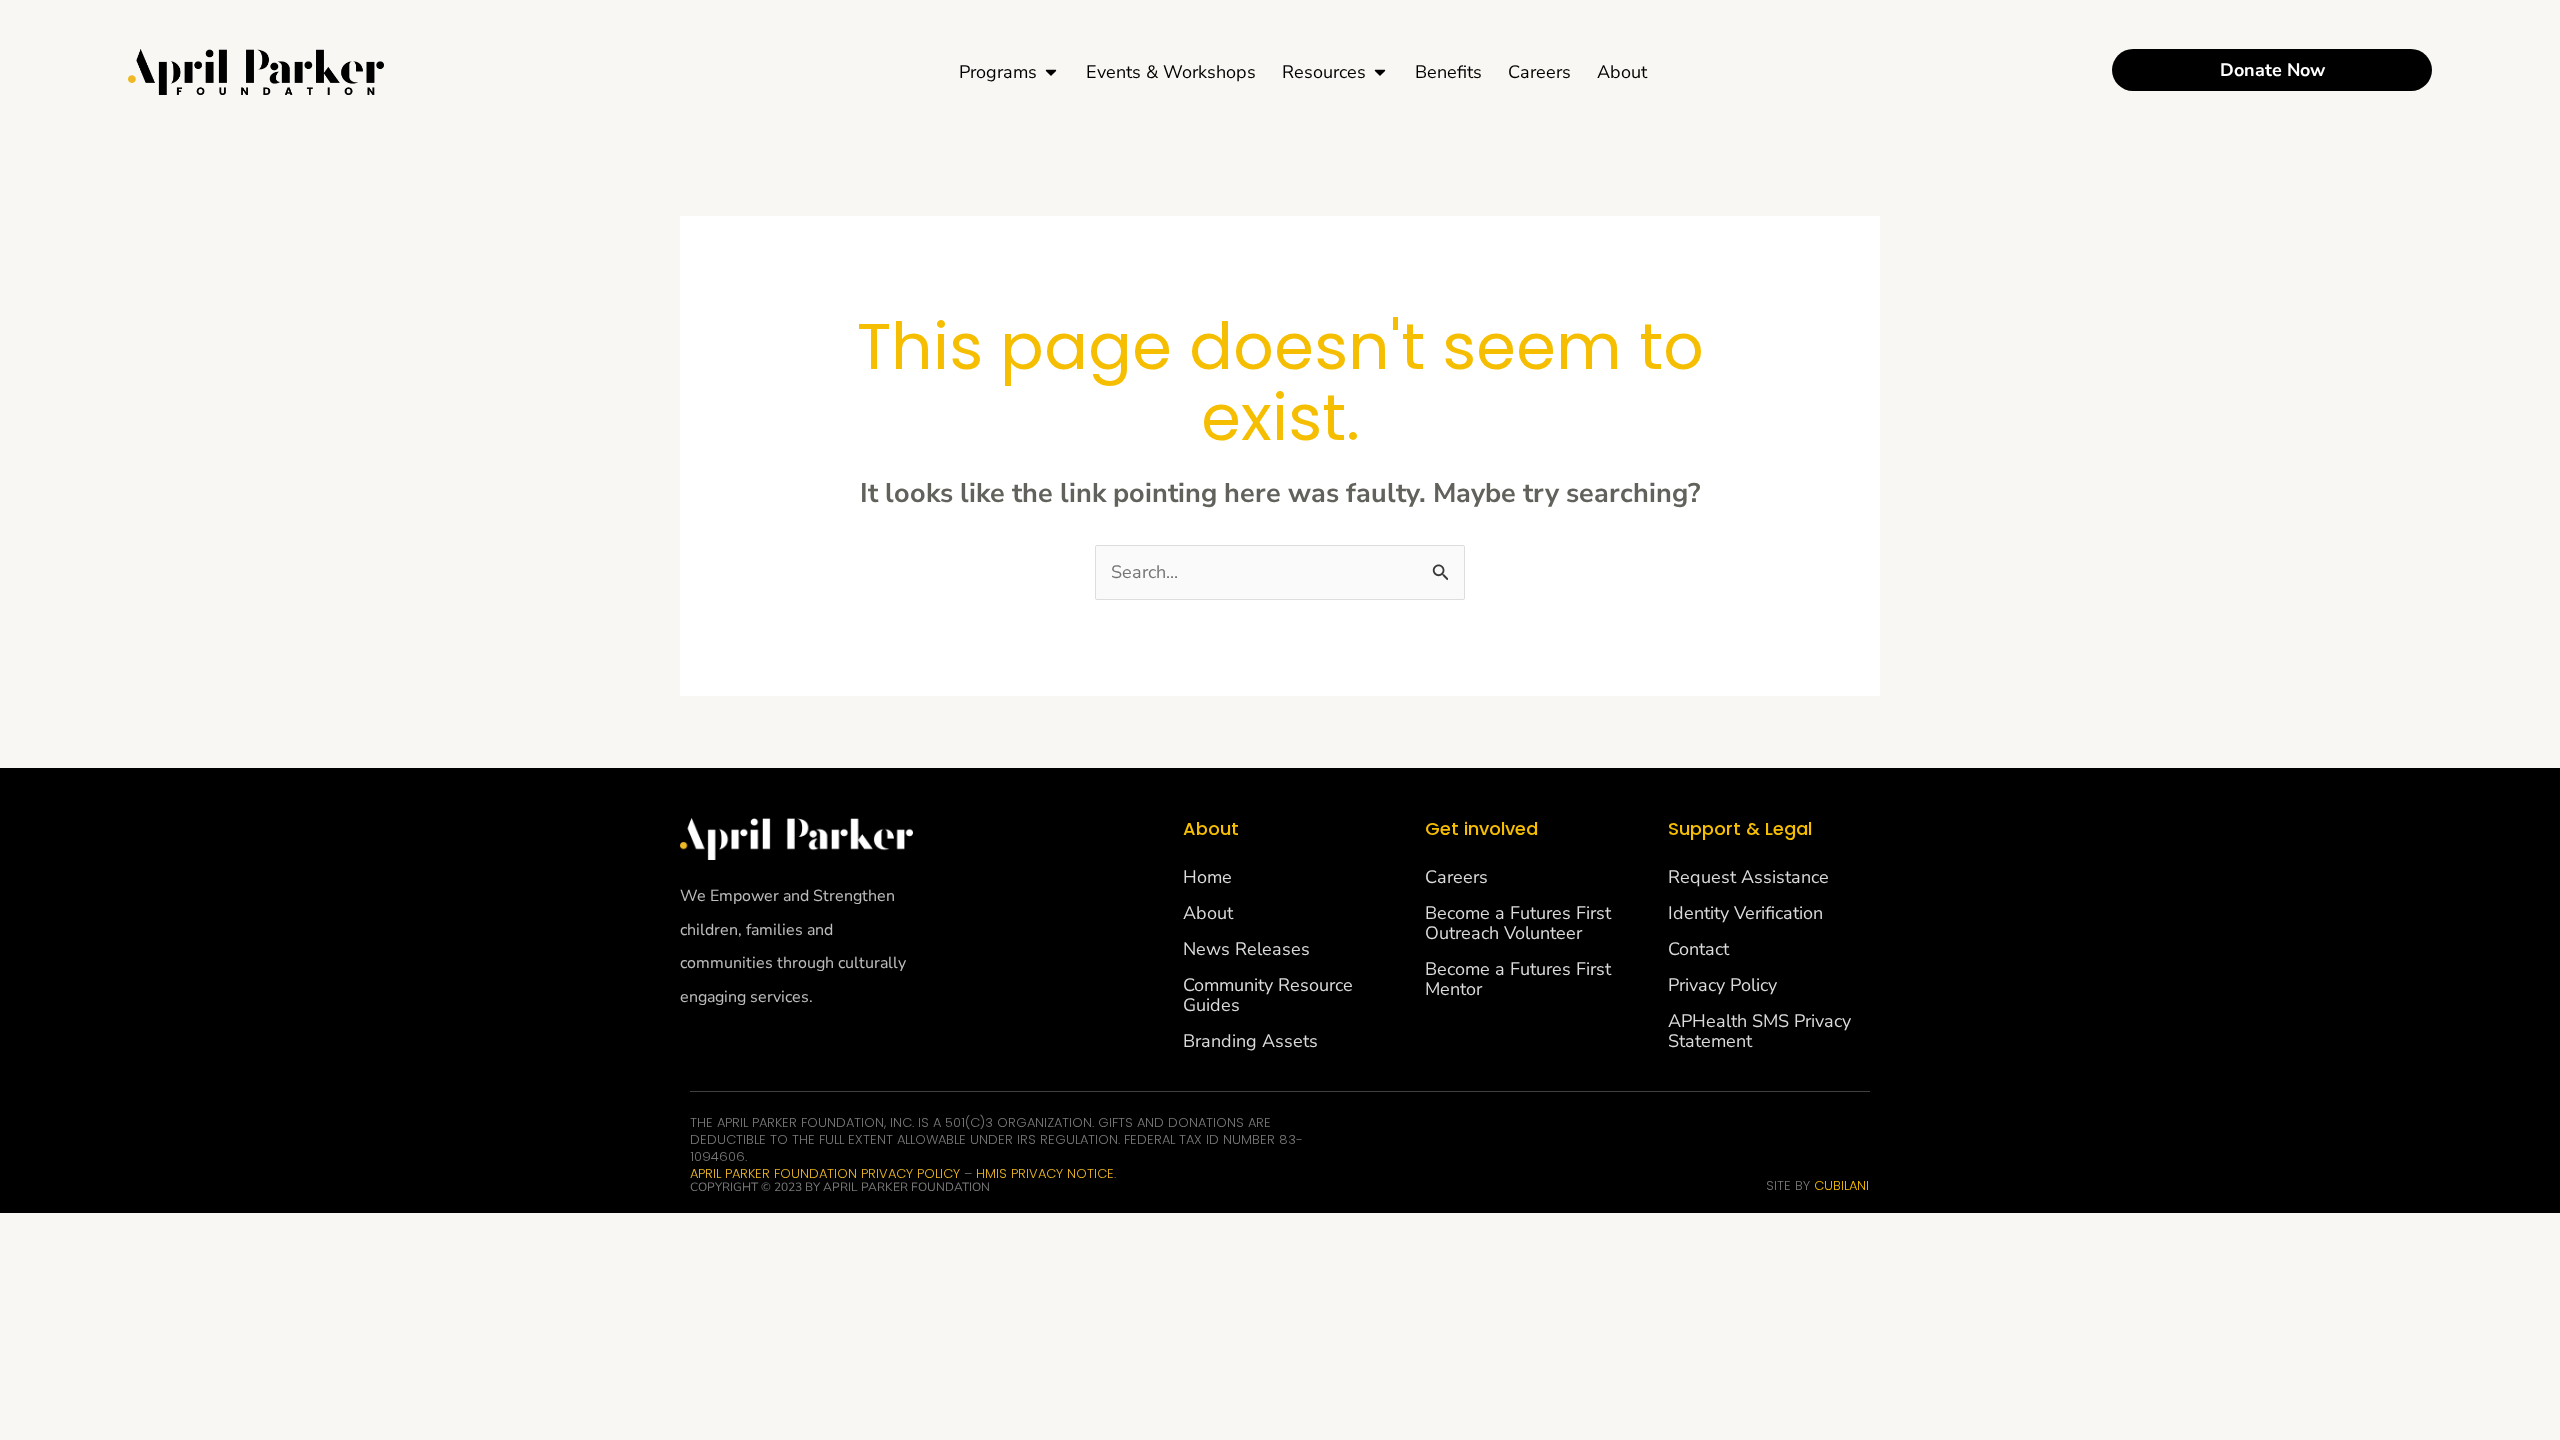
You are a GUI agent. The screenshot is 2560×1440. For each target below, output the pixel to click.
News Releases (1246, 949)
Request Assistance (1748, 877)
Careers (1456, 877)
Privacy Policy (1722, 985)
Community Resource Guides (1268, 995)
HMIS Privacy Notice (1045, 1173)
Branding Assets (1250, 1041)
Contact (1698, 949)
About (1208, 913)
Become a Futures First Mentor (1518, 979)
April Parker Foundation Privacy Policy (827, 1173)
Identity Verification (1745, 913)
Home (1207, 877)
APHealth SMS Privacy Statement (1759, 1031)
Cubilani (1841, 1185)
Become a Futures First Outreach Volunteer (1518, 923)
